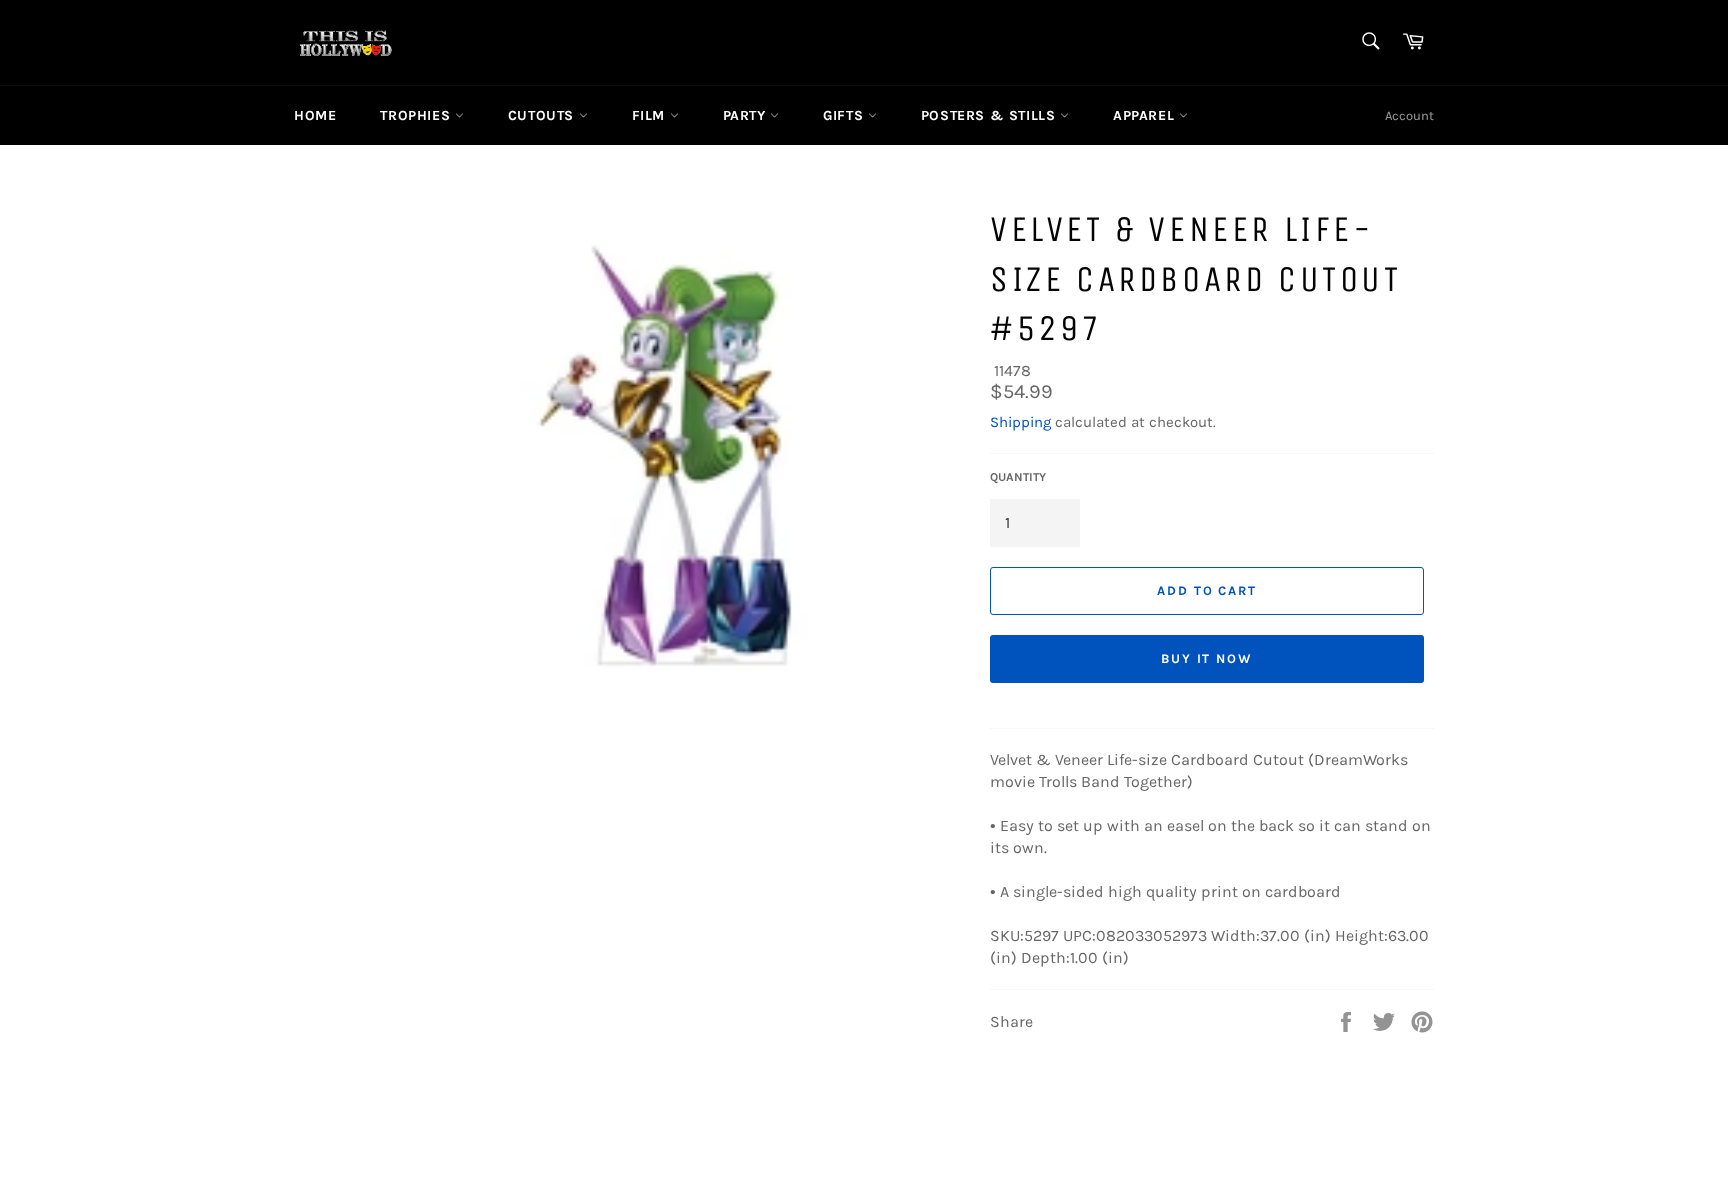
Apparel (1146, 115)
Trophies (417, 115)
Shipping (1020, 422)
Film (651, 115)
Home (315, 115)
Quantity (1018, 477)
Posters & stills (990, 115)
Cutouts (543, 115)
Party (747, 115)
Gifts (845, 115)
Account (1409, 115)
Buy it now (1207, 658)
